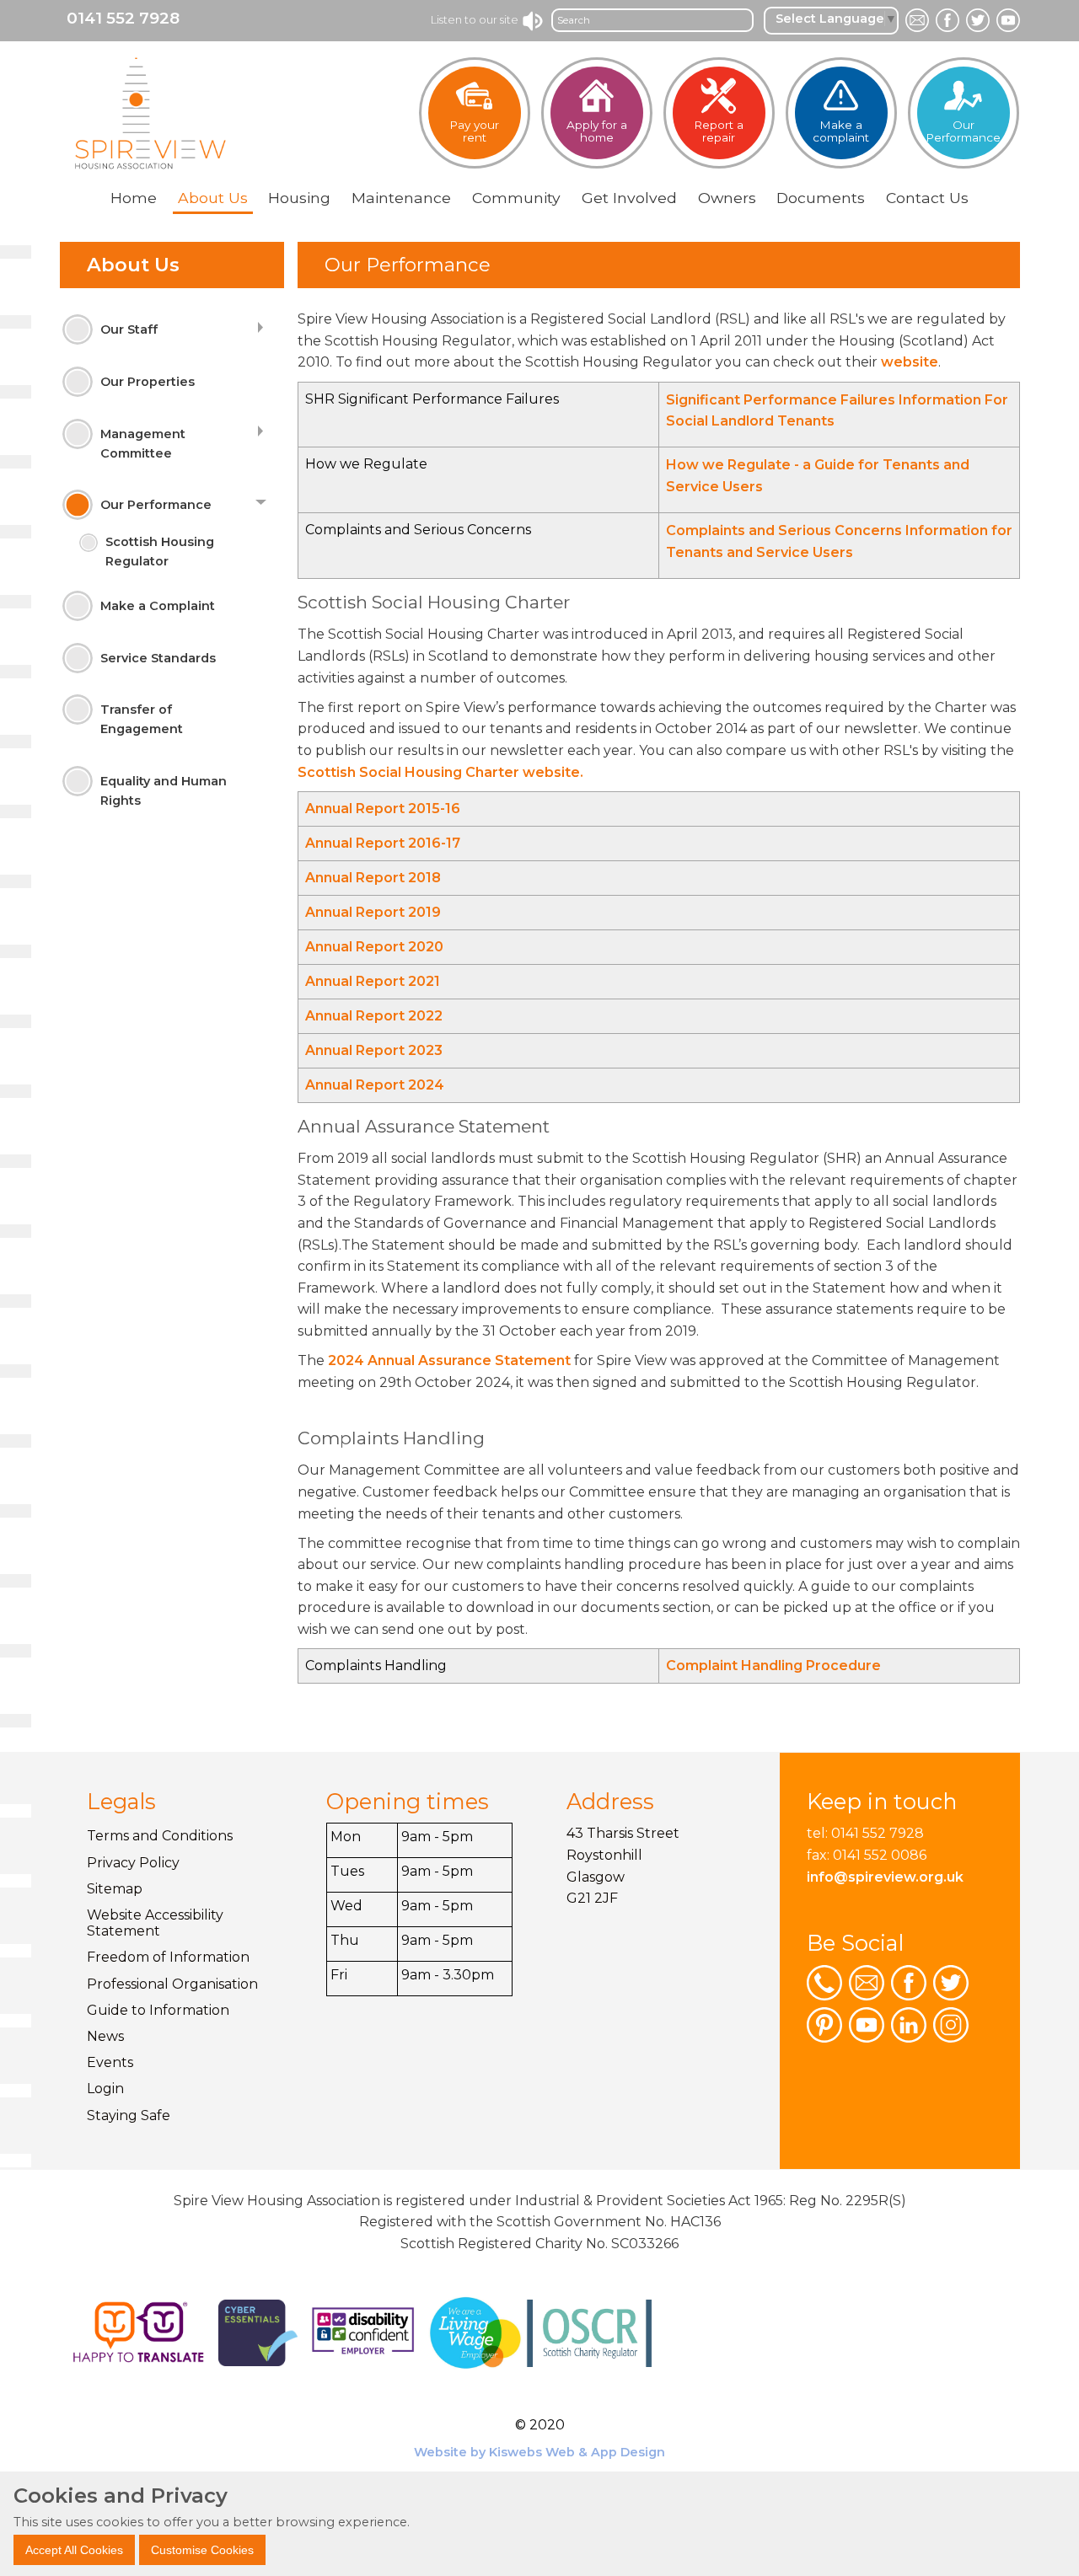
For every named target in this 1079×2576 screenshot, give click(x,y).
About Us (133, 265)
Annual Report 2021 (373, 981)
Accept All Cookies (74, 2549)
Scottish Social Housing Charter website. (440, 772)
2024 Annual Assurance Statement (449, 1360)
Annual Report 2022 (374, 1016)
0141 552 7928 (123, 18)
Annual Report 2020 (374, 947)
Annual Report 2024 (375, 1085)
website (908, 362)
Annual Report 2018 (373, 878)
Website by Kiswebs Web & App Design (539, 2452)
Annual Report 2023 (374, 1050)
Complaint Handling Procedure (775, 1666)
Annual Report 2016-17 (383, 843)
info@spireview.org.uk (885, 1877)
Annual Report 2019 (373, 912)
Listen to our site (476, 19)
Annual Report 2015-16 (383, 809)
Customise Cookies (202, 2549)
